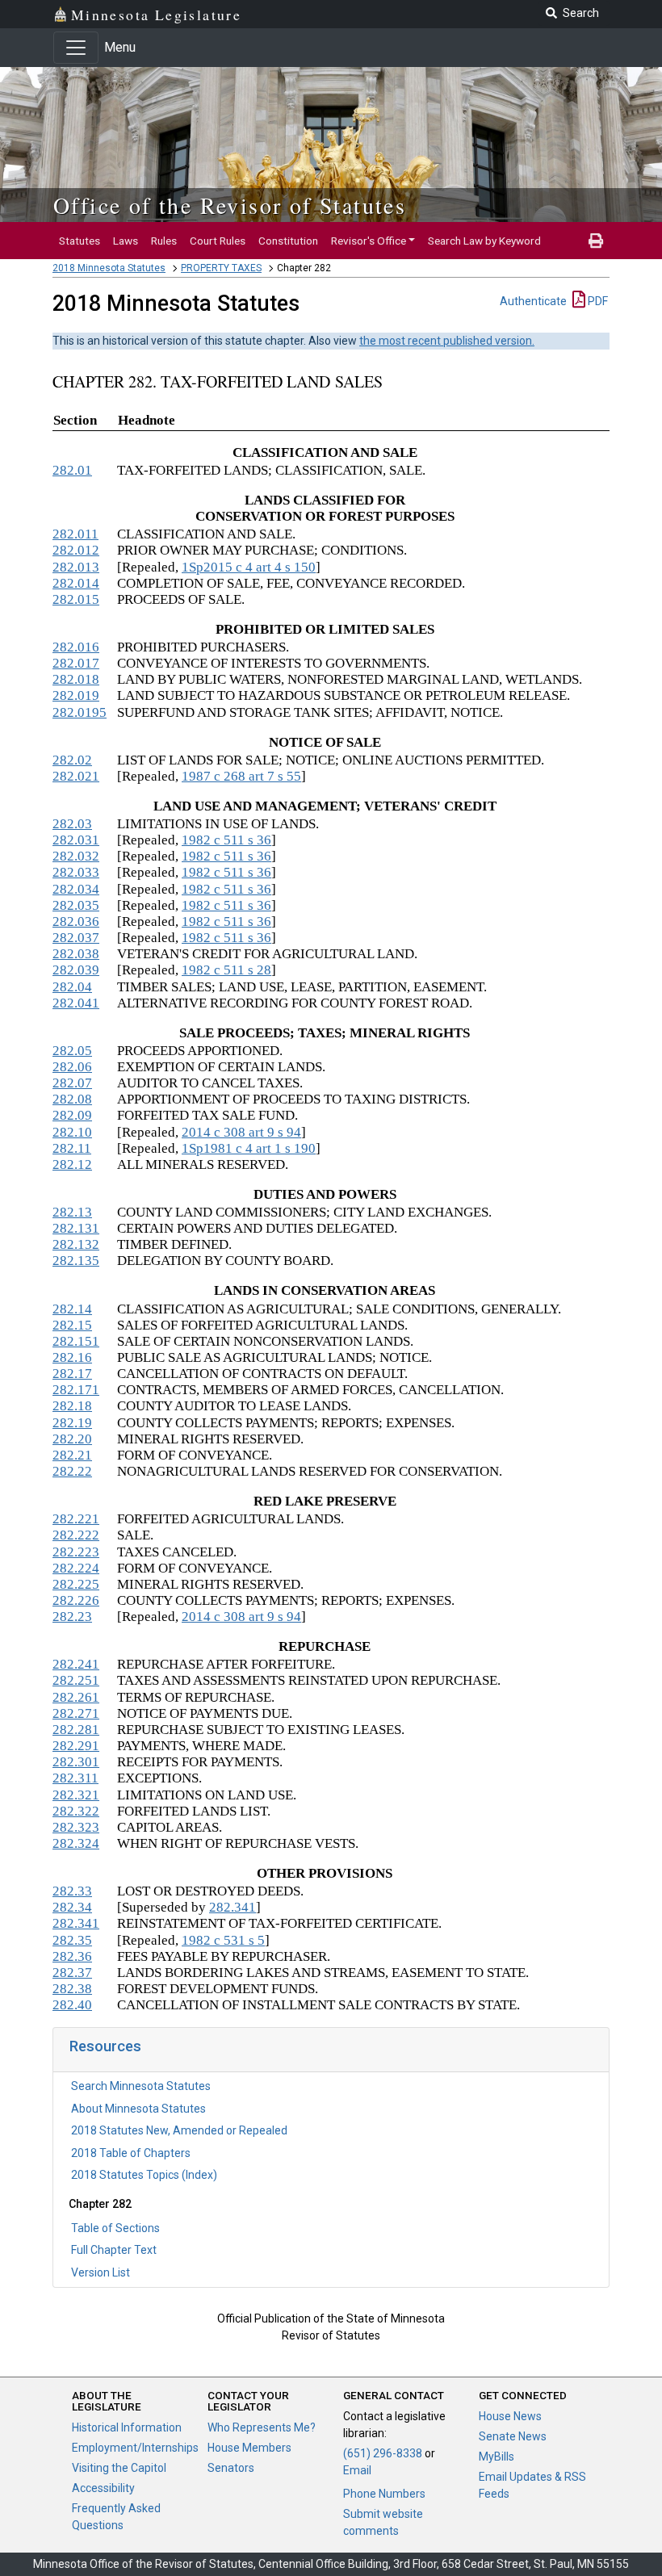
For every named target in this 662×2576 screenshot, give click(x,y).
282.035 (76, 905)
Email (357, 2470)
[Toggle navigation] (76, 48)
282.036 (76, 921)
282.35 (72, 1940)
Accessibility (103, 2488)
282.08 (72, 1099)
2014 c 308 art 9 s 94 (241, 1132)
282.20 (72, 1439)
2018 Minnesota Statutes (109, 268)
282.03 (72, 824)
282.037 (76, 938)
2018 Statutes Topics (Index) (144, 2175)
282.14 (72, 1309)
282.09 (72, 1115)
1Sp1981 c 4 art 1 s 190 (249, 1148)
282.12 (72, 1164)
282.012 (76, 550)
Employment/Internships (135, 2448)
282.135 (76, 1261)
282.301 (76, 1762)
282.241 (76, 1664)
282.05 (72, 1051)
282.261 (76, 1697)
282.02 (72, 760)
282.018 (76, 679)
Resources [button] (105, 2046)
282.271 (76, 1713)
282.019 (76, 695)
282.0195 (80, 712)
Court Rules (218, 241)
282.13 (72, 1212)
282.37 (72, 1973)
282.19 (72, 1423)
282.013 (76, 567)
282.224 (76, 1568)
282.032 (76, 856)
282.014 (76, 583)
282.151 (76, 1341)
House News (510, 2416)
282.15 (72, 1325)
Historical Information (127, 2427)
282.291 (76, 1746)
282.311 (75, 1778)
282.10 (72, 1132)
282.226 (76, 1600)
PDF (597, 301)
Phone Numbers (384, 2494)
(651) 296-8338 (383, 2453)
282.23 (72, 1617)
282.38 (72, 1989)
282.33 (72, 1891)
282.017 (76, 663)
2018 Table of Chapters (131, 2153)
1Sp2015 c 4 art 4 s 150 (249, 567)
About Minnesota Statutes (138, 2109)
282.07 (72, 1083)
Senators (231, 2468)
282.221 (76, 1519)
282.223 (76, 1552)
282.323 (76, 1827)
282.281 (76, 1730)
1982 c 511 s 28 (226, 970)
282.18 (72, 1406)
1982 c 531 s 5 (223, 1940)
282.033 (76, 872)
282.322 (76, 1811)
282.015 (76, 599)
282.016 (76, 647)
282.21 (72, 1455)
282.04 (72, 987)
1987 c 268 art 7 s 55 (241, 776)
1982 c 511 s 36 (226, 840)
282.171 (76, 1390)
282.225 (76, 1584)
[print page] (596, 241)
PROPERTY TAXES (221, 268)
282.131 (76, 1228)
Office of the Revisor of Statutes (230, 205)
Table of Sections (115, 2228)
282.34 (72, 1907)
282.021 (76, 776)
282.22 (72, 1471)
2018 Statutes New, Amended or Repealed (179, 2130)
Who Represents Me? (262, 2427)
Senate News (513, 2436)
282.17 (72, 1374)
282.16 (72, 1357)
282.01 (72, 470)
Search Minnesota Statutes (141, 2086)
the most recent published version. (447, 341)
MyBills (497, 2457)
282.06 (72, 1067)
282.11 (72, 1148)
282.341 (233, 1907)
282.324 (76, 1843)
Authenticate (533, 301)
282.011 (75, 534)
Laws (126, 241)
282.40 (72, 2005)
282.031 (76, 840)
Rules (164, 241)
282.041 (76, 1003)
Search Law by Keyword (484, 241)
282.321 (76, 1795)
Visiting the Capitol (119, 2468)
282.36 (72, 1956)
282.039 (76, 970)
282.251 (76, 1680)
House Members (249, 2448)
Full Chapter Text (114, 2250)
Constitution (288, 241)
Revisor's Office (369, 241)
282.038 (76, 954)
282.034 (76, 889)
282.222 (76, 1535)
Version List (101, 2272)
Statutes (80, 241)
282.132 (76, 1244)
